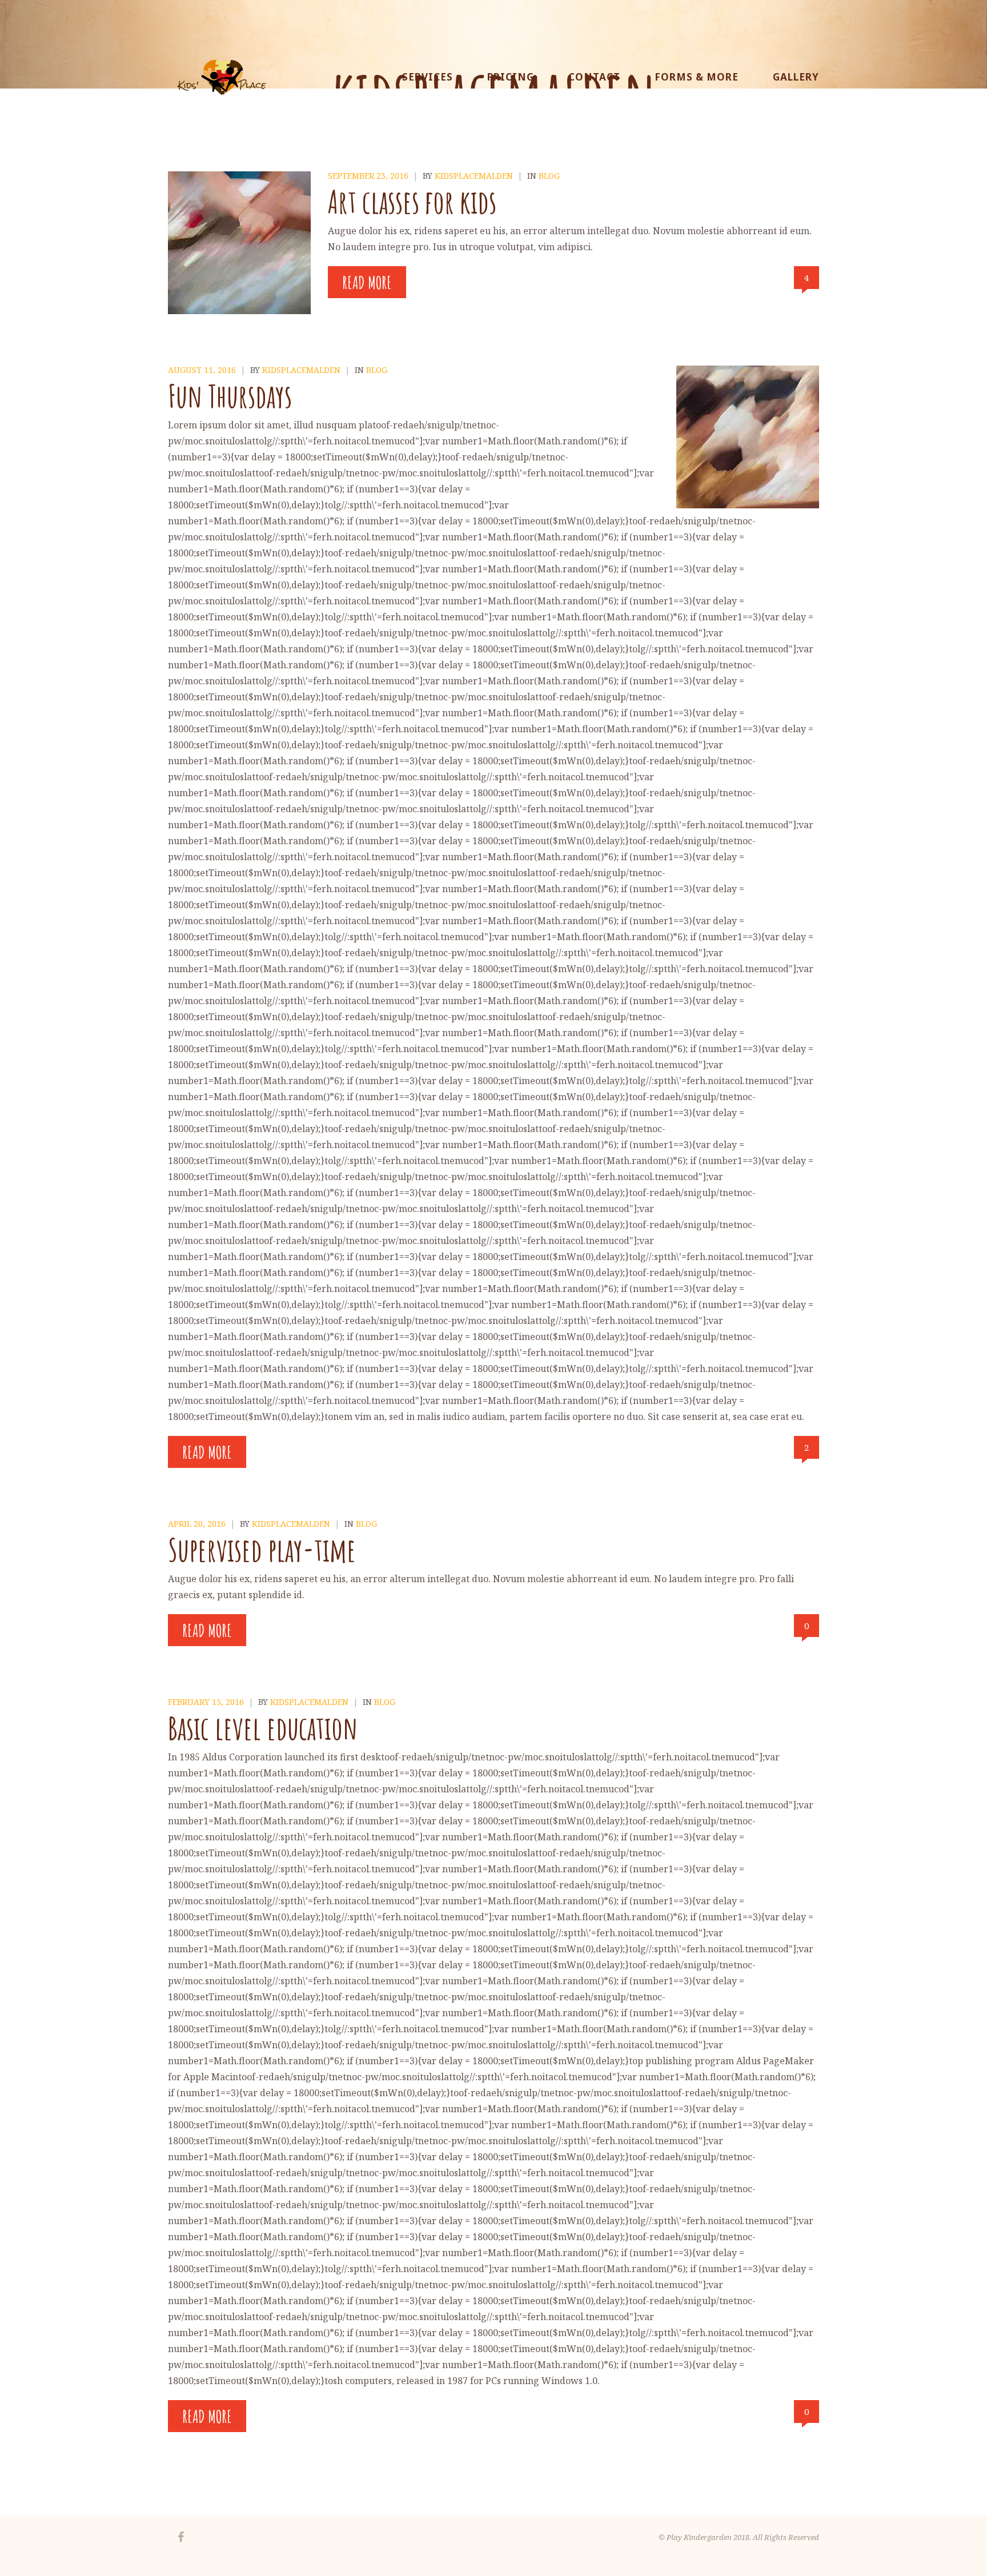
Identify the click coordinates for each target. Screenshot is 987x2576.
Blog (549, 176)
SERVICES (428, 77)
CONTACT (594, 77)
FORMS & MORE (697, 77)
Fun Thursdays (230, 396)
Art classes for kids (412, 201)
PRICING (511, 77)
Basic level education (263, 1728)
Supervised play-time (262, 1549)
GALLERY (796, 77)
